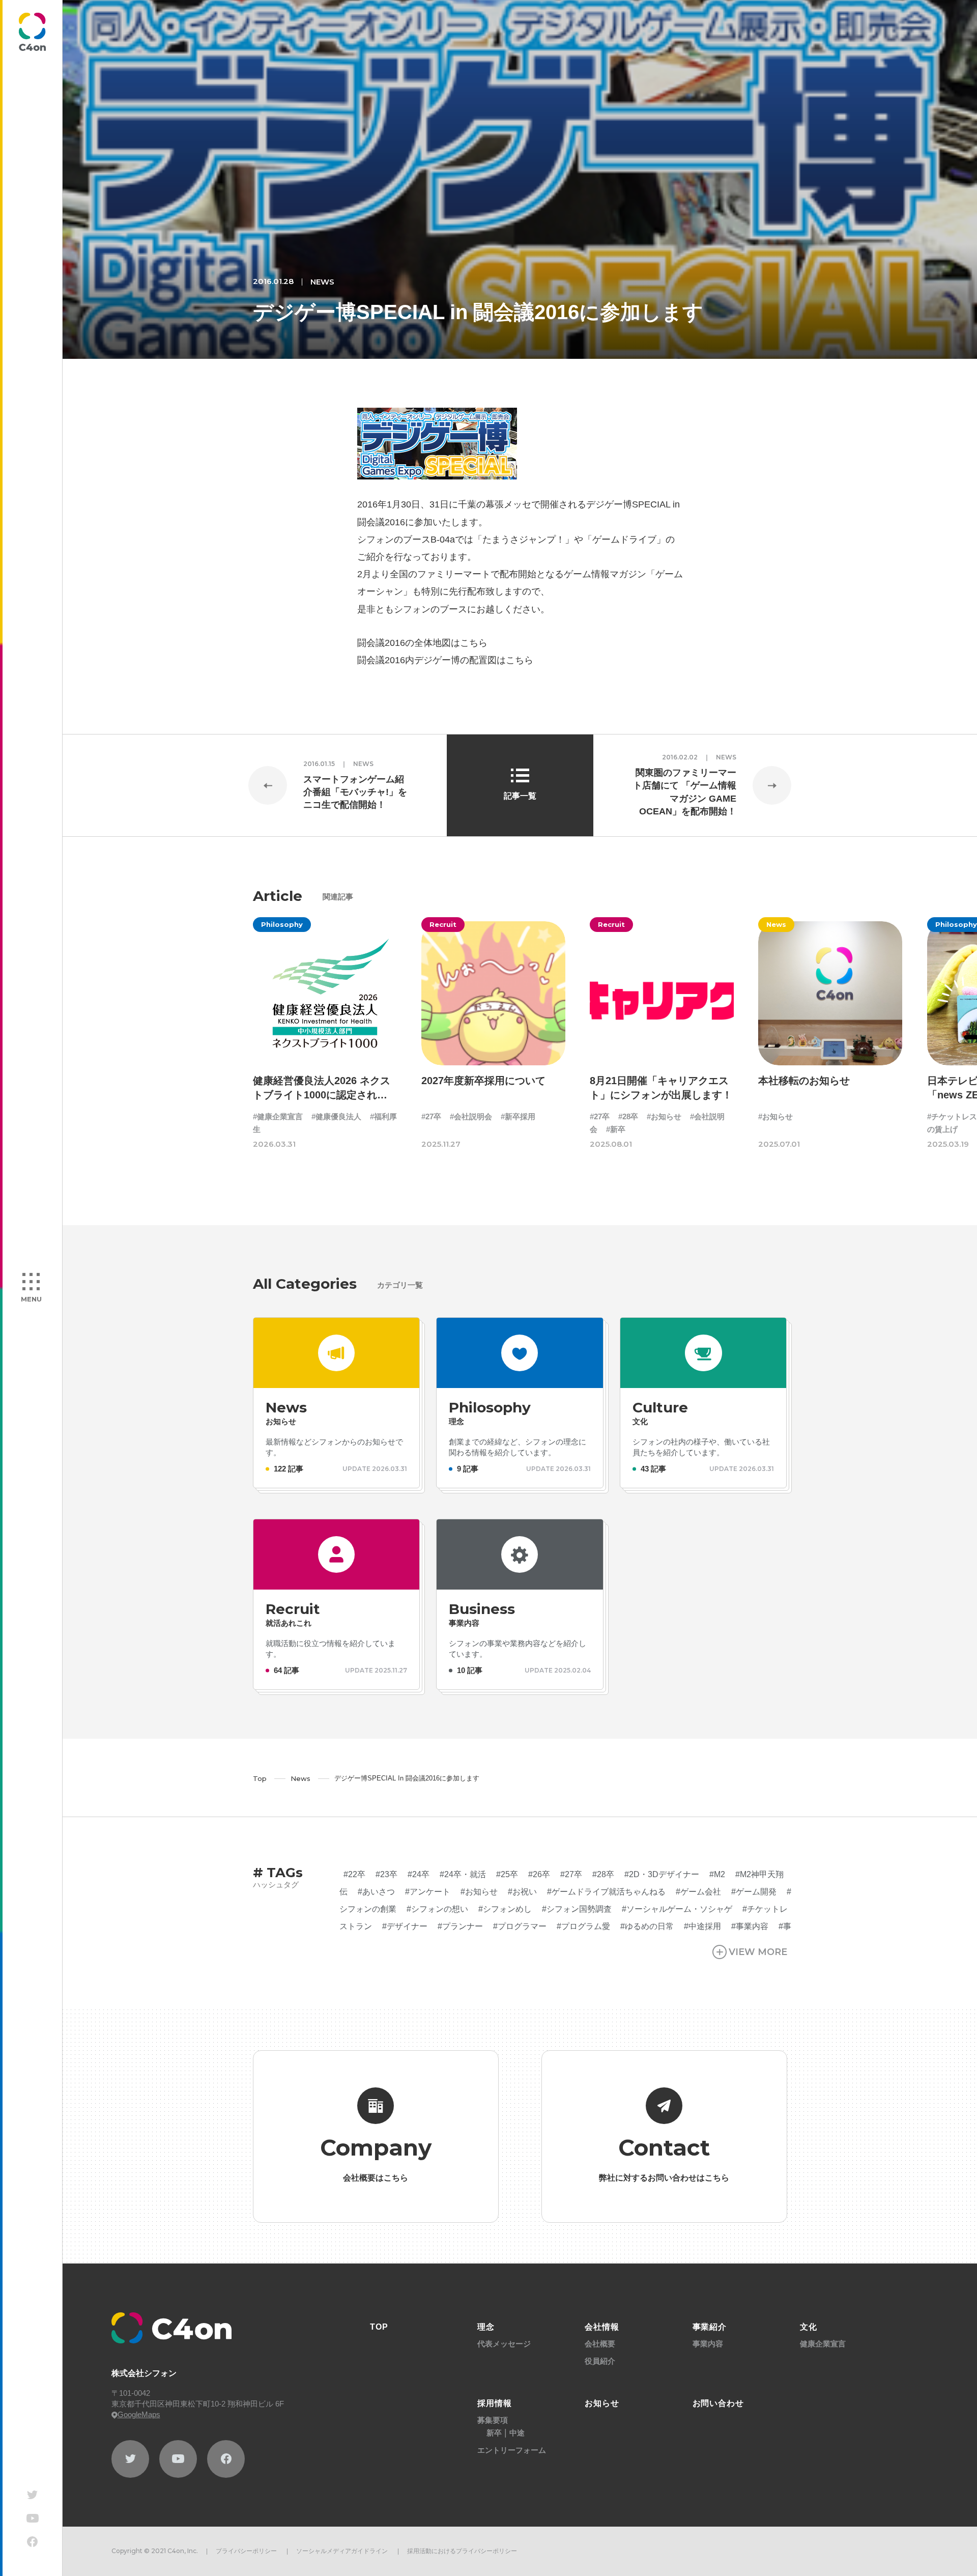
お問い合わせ (719, 2403)
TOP (379, 2327)
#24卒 (419, 1874)
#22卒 (354, 1874)
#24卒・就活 (463, 1874)
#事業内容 (750, 1926)
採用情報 (495, 2403)
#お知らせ (664, 1116)
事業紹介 (710, 2327)
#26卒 (539, 1874)
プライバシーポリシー (246, 2551)
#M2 (717, 1874)
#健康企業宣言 (278, 1116)
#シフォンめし (505, 1909)
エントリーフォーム (512, 2450)
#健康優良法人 (336, 1116)
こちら (474, 643)
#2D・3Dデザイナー (662, 1874)
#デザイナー (405, 1926)
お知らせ (602, 2403)
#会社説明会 (471, 1116)
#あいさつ (376, 1892)
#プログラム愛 (583, 1926)
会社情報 (602, 2327)
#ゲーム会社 (698, 1892)
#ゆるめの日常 (647, 1926)
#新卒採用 (518, 1116)
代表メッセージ (504, 2344)
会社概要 (600, 2344)
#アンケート (428, 1892)
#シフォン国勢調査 (577, 1909)
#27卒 (431, 1116)
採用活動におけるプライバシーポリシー (462, 2551)
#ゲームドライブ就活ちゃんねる (606, 1892)
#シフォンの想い (437, 1909)
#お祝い (522, 1892)
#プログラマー (520, 1926)
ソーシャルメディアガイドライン (342, 2551)
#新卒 (616, 1129)
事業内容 (708, 2344)
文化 (809, 2327)
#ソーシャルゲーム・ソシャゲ (677, 1909)
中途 (517, 2433)
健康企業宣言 (823, 2344)
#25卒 (507, 1874)
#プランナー (460, 1926)
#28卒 (628, 1116)
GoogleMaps (139, 2414)
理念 (486, 2327)
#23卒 (386, 1874)
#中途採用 (702, 1926)
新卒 (494, 2433)
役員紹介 (600, 2361)
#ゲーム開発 (754, 1892)
